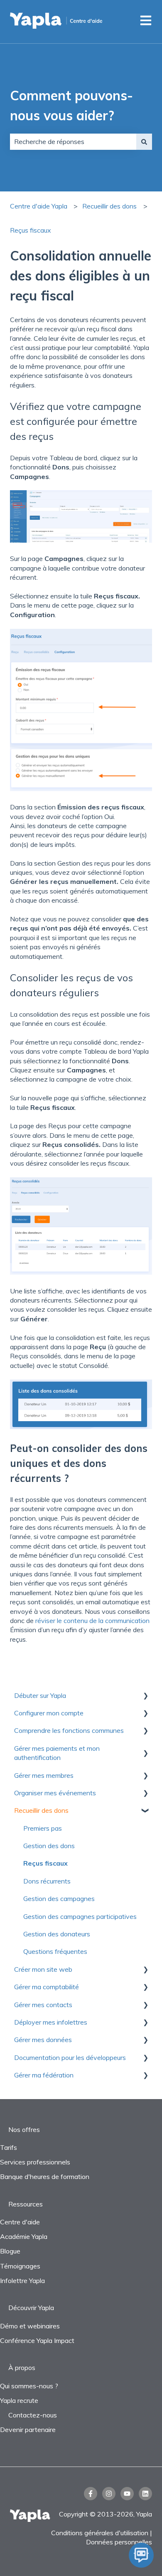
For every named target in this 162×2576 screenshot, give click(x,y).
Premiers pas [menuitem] (43, 1828)
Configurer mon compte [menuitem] (49, 1713)
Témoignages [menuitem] (20, 2266)
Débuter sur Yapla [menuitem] (40, 1695)
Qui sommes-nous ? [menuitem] (29, 2386)
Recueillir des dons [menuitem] (41, 1810)
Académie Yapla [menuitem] (24, 2236)
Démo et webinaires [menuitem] (30, 2326)
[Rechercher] (144, 141)
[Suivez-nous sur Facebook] (91, 2494)
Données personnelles (119, 2542)
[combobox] (73, 141)
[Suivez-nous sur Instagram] (109, 2494)
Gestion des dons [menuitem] (49, 1846)
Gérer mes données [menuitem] (43, 2040)
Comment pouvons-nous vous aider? (71, 105)
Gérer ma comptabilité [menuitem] (47, 1987)
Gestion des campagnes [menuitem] (59, 1898)
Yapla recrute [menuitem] (19, 2400)
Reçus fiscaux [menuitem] (45, 1863)
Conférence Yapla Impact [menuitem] (37, 2340)
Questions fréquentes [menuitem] (55, 1951)
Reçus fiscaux (31, 230)
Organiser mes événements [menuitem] (55, 1793)
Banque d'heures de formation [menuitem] (45, 2176)
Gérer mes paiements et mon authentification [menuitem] (57, 1753)
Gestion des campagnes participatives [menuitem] (80, 1916)
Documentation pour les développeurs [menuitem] (70, 2057)
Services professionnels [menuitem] (35, 2162)
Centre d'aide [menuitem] (20, 2222)
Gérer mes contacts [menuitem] (43, 2005)
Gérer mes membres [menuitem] (44, 1775)
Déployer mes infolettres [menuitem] (51, 2022)
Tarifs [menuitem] (9, 2147)
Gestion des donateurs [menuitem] (57, 1934)
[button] (145, 1696)
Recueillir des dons (109, 206)
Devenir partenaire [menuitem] (28, 2430)
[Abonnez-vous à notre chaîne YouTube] (127, 2494)
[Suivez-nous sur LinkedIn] (145, 2494)
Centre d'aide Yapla (39, 206)
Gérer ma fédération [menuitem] (44, 2075)
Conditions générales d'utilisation (100, 2533)
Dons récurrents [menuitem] (47, 1881)
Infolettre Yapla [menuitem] (22, 2281)
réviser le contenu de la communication (92, 1621)
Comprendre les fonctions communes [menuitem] (69, 1730)
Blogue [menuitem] (10, 2251)
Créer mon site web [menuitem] (43, 1969)
